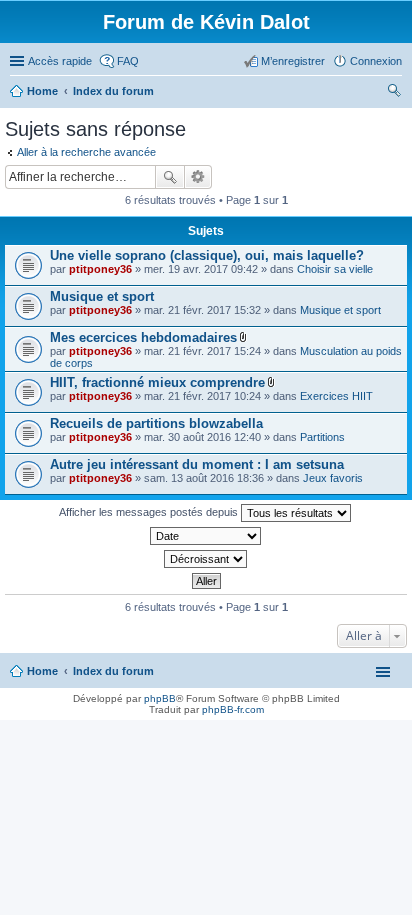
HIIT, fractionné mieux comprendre (157, 382)
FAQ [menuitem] (128, 61)
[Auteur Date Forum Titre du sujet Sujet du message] (206, 536)
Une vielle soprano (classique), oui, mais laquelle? (207, 255)
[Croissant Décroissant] (206, 559)
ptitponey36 (100, 269)
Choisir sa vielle (335, 269)
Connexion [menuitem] (376, 61)
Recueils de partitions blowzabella (156, 423)
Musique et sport (102, 296)
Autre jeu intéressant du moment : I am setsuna (197, 464)
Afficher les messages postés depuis (150, 512)
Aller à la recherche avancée (86, 152)
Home (42, 671)
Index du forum (113, 671)
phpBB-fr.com (233, 709)
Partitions (322, 437)
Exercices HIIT (336, 396)
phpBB (160, 698)
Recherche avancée (198, 177)
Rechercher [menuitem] (394, 93)
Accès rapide (60, 61)
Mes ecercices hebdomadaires (143, 337)
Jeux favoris (333, 478)
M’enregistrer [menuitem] (293, 61)
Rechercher (170, 177)
